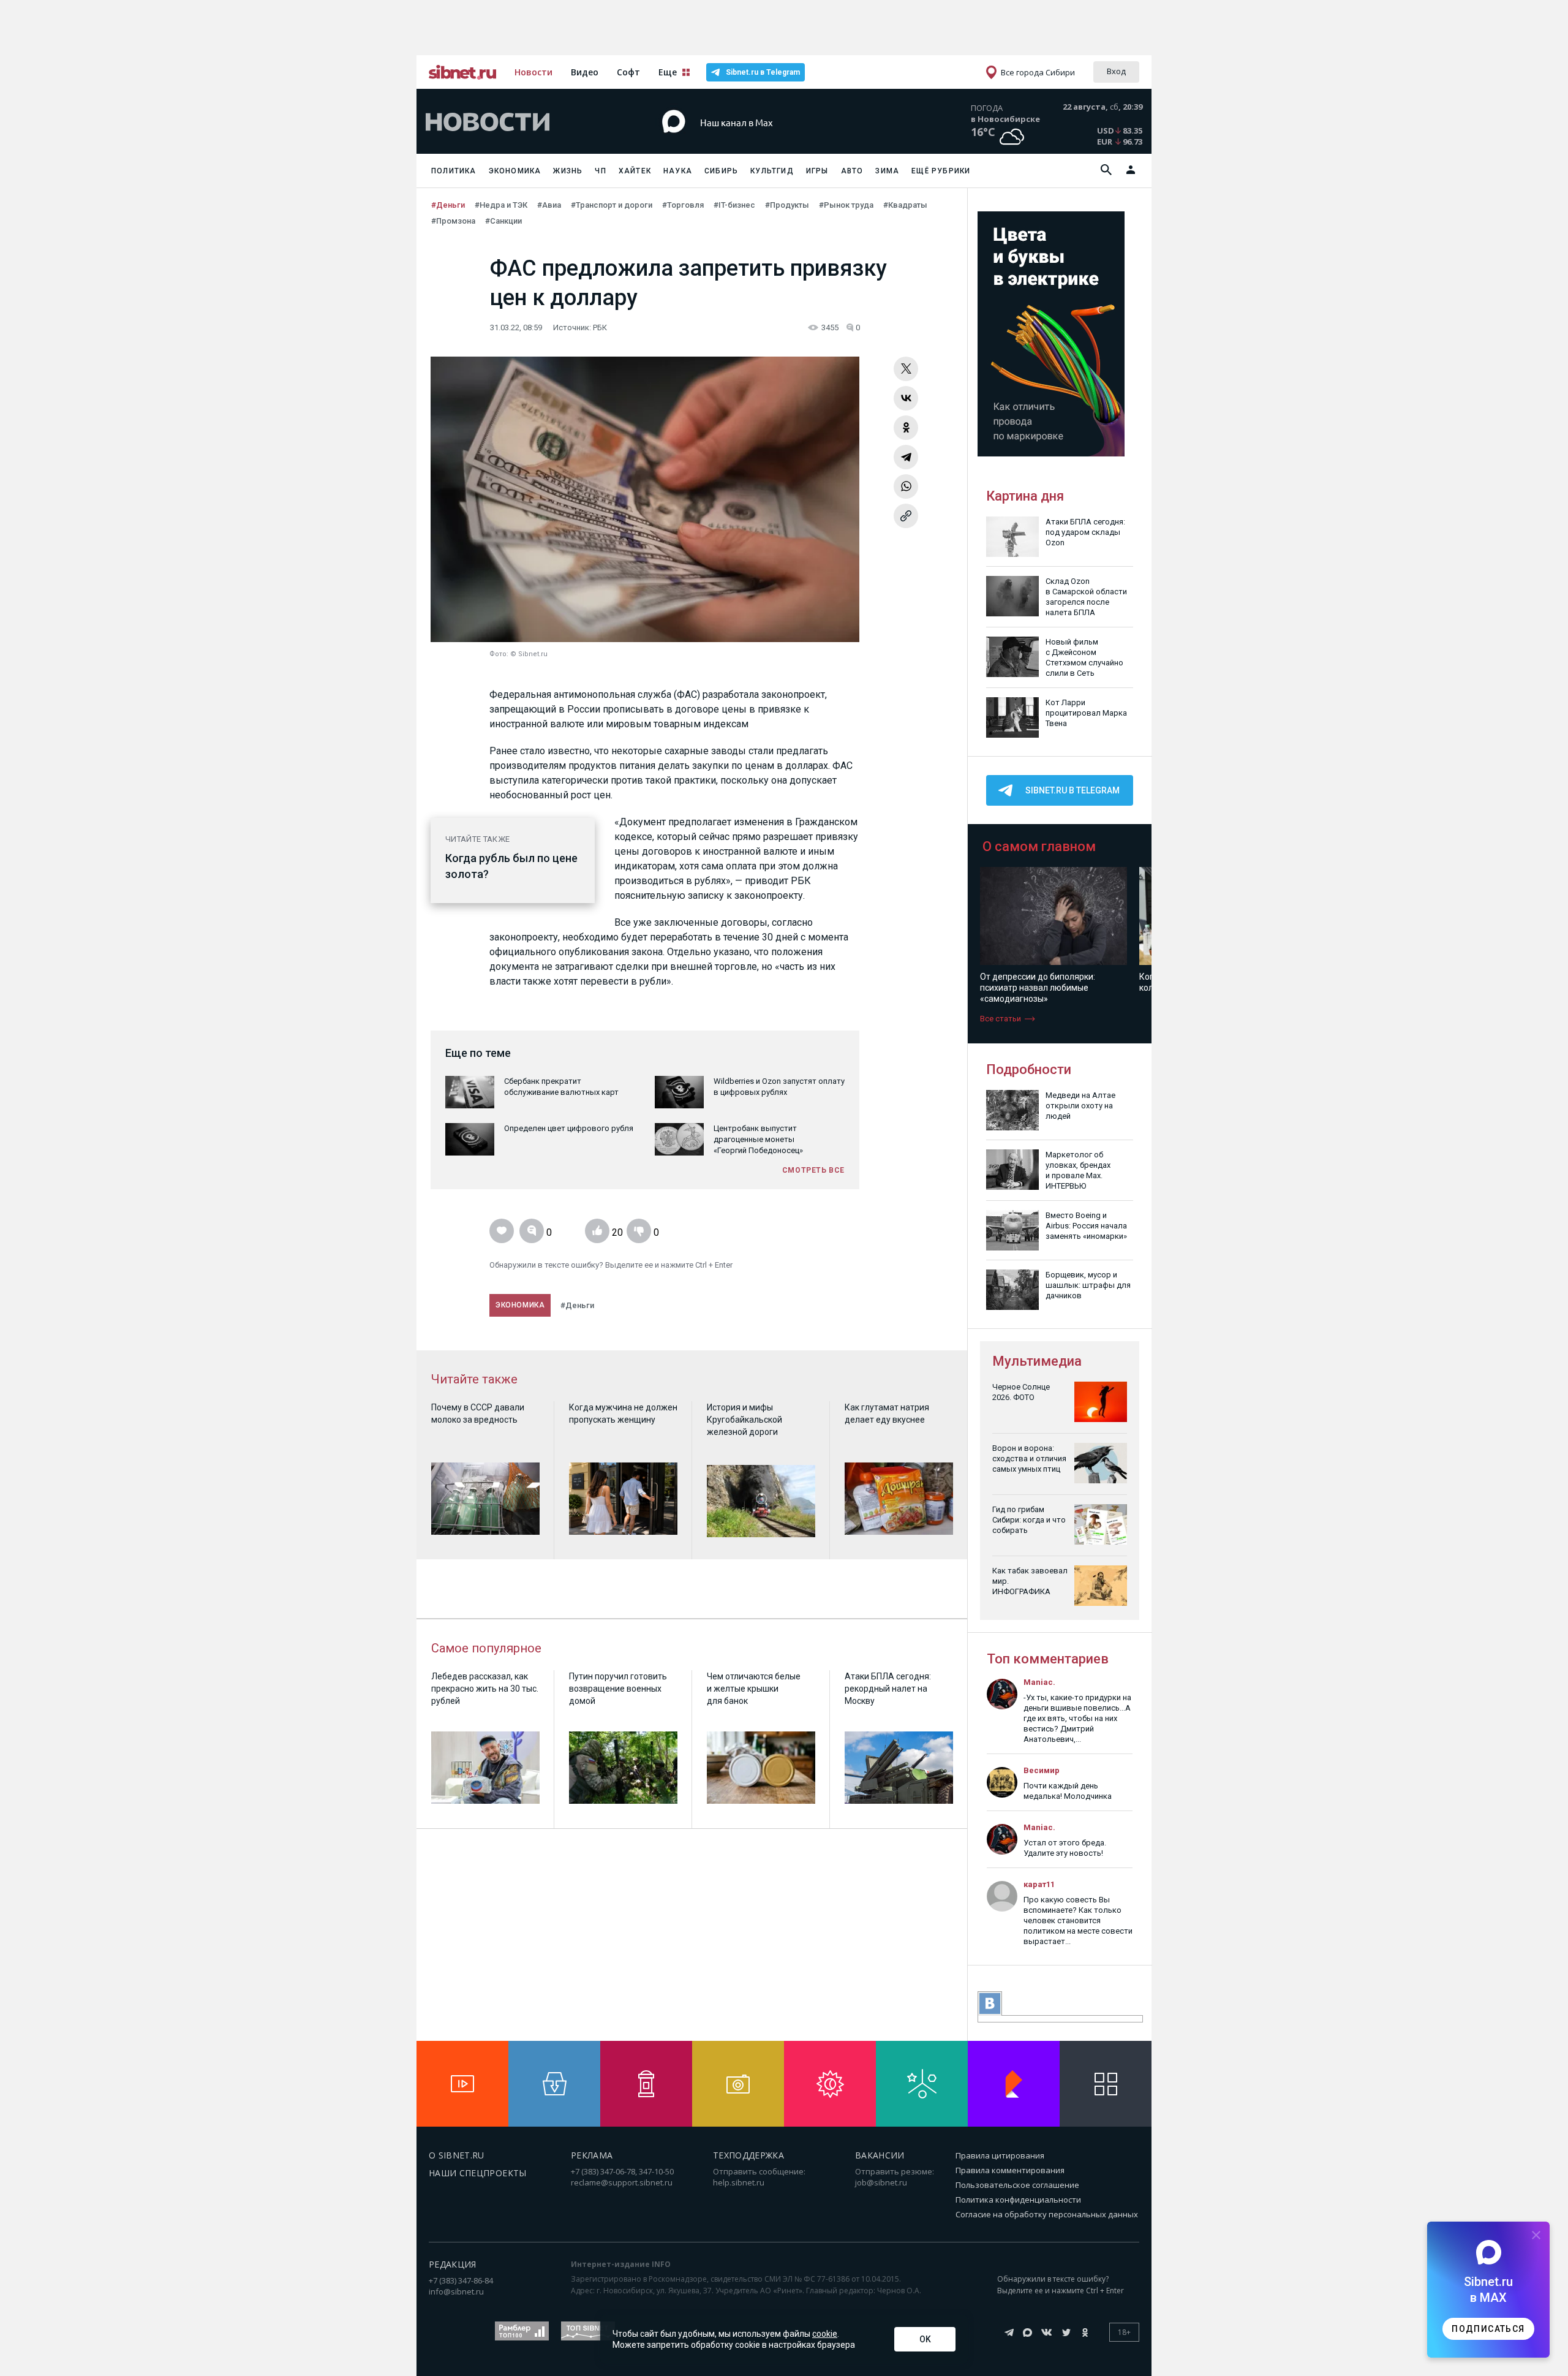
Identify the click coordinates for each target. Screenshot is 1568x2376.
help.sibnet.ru (739, 2182)
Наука (678, 171)
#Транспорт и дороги (612, 205)
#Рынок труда (846, 205)
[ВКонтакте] (906, 398)
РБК (600, 327)
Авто (852, 171)
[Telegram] (906, 457)
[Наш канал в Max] (762, 141)
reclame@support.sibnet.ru (622, 2182)
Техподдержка (748, 2155)
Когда (461, 858)
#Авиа (549, 205)
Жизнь (568, 171)
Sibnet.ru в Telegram (763, 72)
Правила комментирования (1010, 2170)
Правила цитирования (1000, 2155)
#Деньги (448, 205)
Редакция (453, 2264)
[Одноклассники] (906, 428)
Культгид (772, 171)
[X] (906, 369)
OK (925, 2339)
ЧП (600, 171)
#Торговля (683, 205)
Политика (454, 171)
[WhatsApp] (906, 486)
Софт (628, 72)
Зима (887, 171)
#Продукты (787, 205)
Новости (533, 72)
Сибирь (721, 171)
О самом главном (1039, 846)
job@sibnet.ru (881, 2182)
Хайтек (635, 171)
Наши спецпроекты (478, 2173)
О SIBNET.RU (457, 2155)
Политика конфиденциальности (1018, 2200)
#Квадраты (905, 205)
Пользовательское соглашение (1017, 2185)
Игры (817, 171)
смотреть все (813, 1170)
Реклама (592, 2155)
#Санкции (503, 221)
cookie (825, 2334)
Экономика (515, 171)
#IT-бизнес (734, 205)
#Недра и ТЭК (501, 205)
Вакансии (880, 2155)
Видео (585, 72)
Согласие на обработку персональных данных (1047, 2214)
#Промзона (453, 221)
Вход (1116, 71)
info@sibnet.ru (456, 2291)
